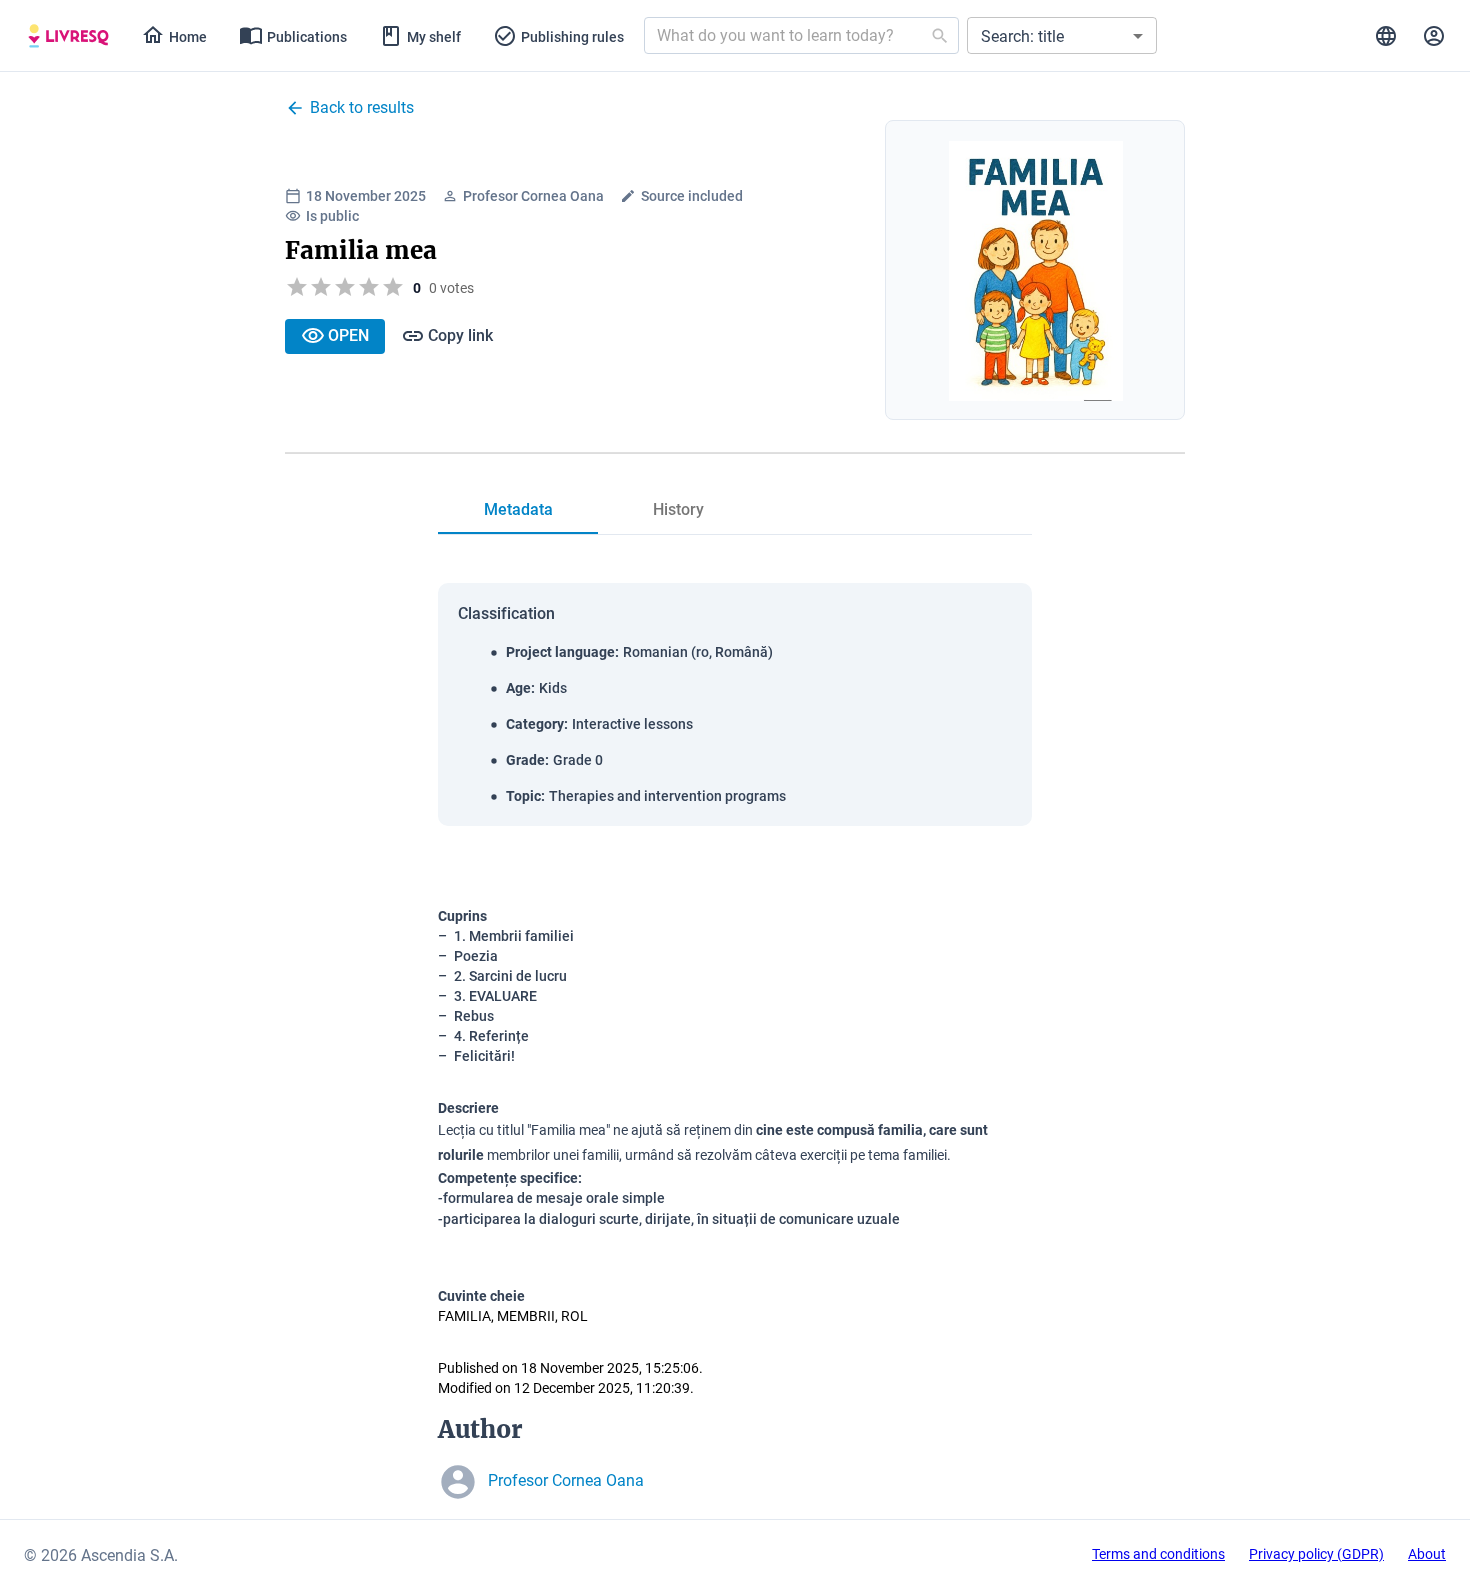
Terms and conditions (1158, 1554)
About (1427, 1554)
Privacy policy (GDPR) (1316, 1554)
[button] (1062, 35)
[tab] (68, 36)
